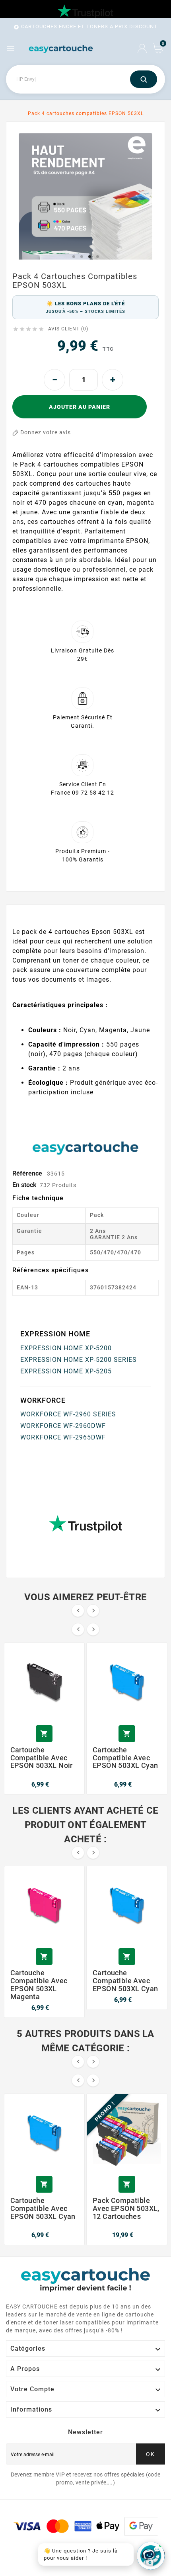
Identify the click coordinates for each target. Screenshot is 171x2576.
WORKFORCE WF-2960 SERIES (68, 1414)
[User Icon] (142, 48)
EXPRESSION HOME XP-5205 (66, 1371)
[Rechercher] (144, 79)
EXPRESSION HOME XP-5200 (66, 1348)
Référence (28, 1173)
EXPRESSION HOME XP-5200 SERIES (79, 1360)
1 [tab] (74, 257)
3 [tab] (89, 257)
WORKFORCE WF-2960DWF (63, 1426)
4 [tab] (97, 257)
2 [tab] (82, 257)
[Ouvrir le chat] (151, 2556)
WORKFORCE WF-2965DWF (63, 1437)
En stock (24, 1185)
